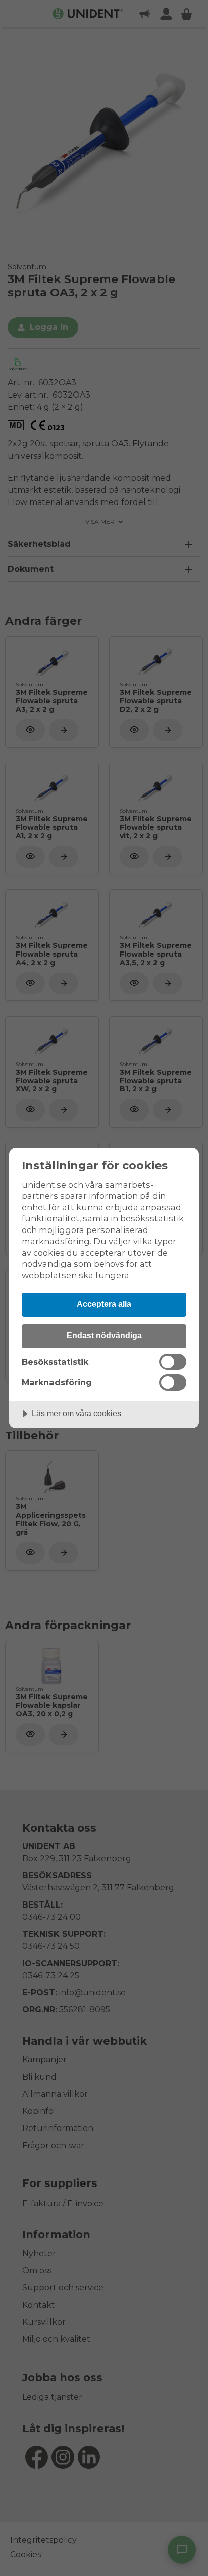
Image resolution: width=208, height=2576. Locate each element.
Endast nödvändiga (104, 1335)
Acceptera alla (104, 1304)
